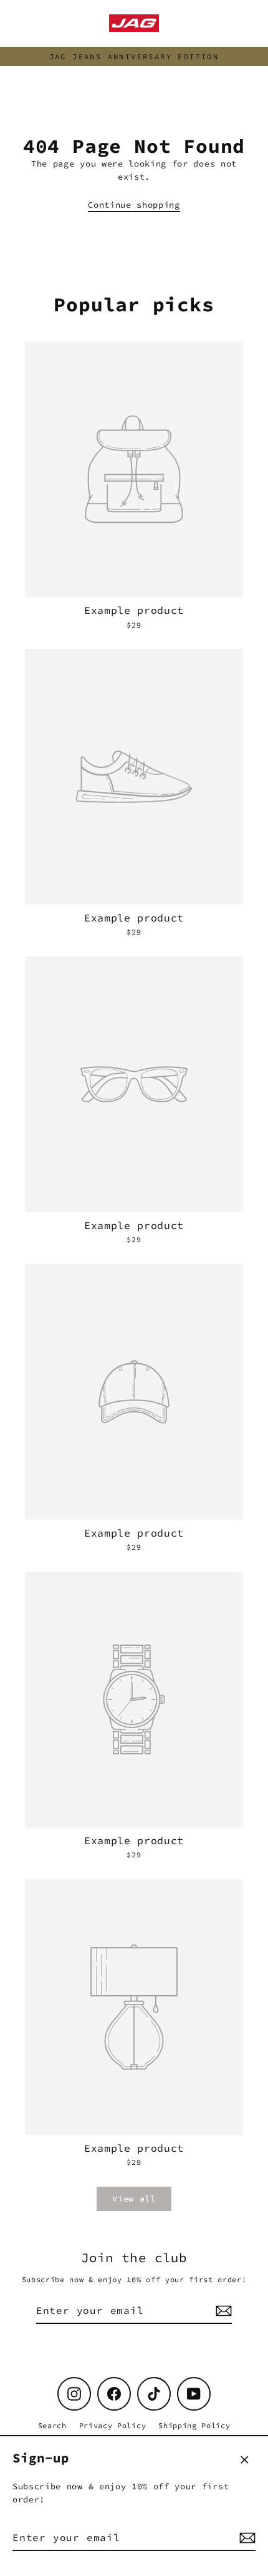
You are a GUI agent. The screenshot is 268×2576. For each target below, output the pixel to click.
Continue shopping (134, 205)
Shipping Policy (194, 2425)
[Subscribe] (246, 2538)
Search (52, 2425)
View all (134, 2199)
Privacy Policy (113, 2425)
